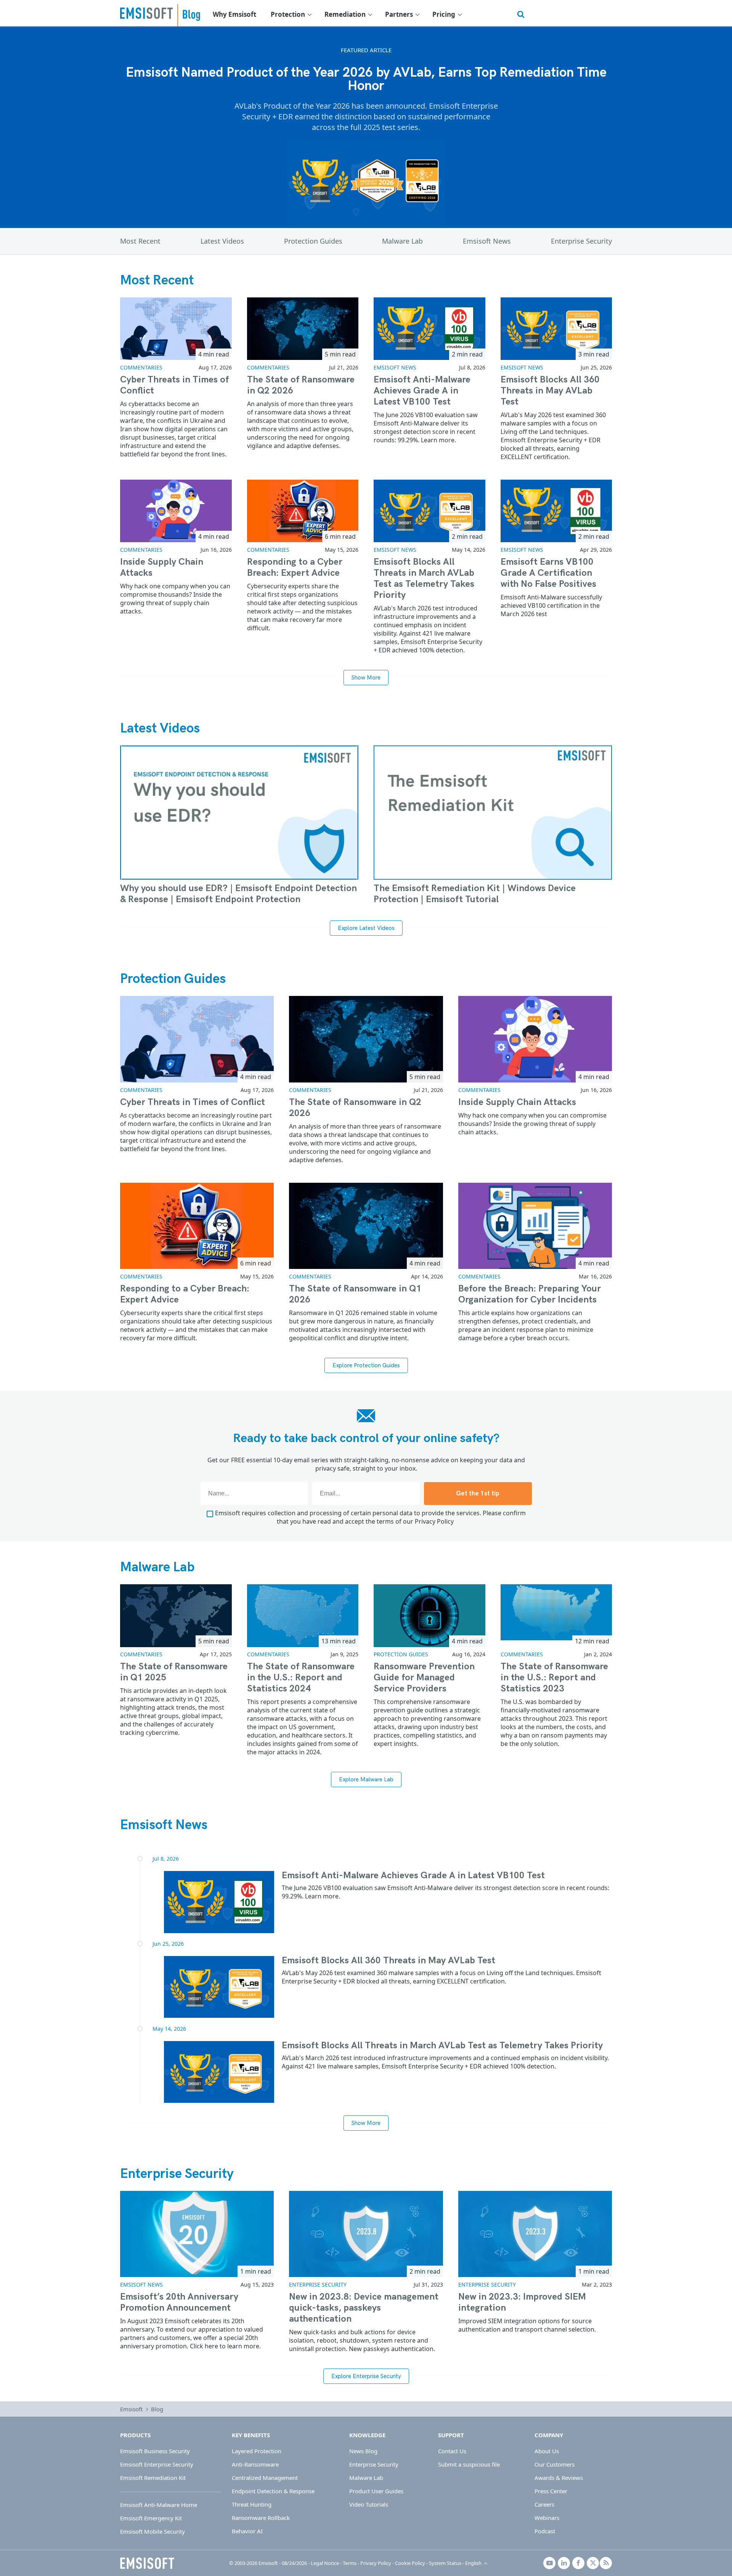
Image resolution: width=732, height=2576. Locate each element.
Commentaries (141, 367)
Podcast (545, 2531)
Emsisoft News (487, 241)
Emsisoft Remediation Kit (153, 2478)
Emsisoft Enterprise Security (157, 2464)
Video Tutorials (369, 2504)
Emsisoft (146, 13)
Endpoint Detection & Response (273, 2491)
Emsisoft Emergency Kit (151, 2518)
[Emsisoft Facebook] (578, 2563)
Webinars (547, 2518)
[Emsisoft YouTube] (549, 2563)
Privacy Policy (434, 1521)
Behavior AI (247, 2531)
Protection (288, 14)
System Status (445, 2563)
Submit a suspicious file (469, 2464)
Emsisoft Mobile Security (152, 2531)
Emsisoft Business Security (155, 2451)
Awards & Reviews (559, 2478)
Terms (350, 2563)
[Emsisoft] (147, 2563)
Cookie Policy (410, 2563)
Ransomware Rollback (261, 2518)
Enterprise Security (581, 241)
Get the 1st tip (478, 1494)
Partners (399, 14)
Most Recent (140, 241)
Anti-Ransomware (255, 2464)
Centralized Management (265, 2478)
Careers (544, 2504)
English (473, 2563)
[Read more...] (219, 1902)
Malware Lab (402, 241)
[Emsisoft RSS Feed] (606, 2563)
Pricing (444, 14)
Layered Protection (257, 2451)
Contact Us (452, 2451)
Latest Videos (222, 241)
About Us (547, 2451)
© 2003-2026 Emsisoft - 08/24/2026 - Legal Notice (284, 2563)
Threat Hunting (252, 2504)
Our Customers (555, 2464)
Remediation (345, 14)
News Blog (363, 2451)
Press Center (551, 2491)
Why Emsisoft (234, 14)
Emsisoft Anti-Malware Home (159, 2505)
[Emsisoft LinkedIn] (564, 2563)
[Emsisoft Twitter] (593, 2563)
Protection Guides (313, 241)
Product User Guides (376, 2491)
